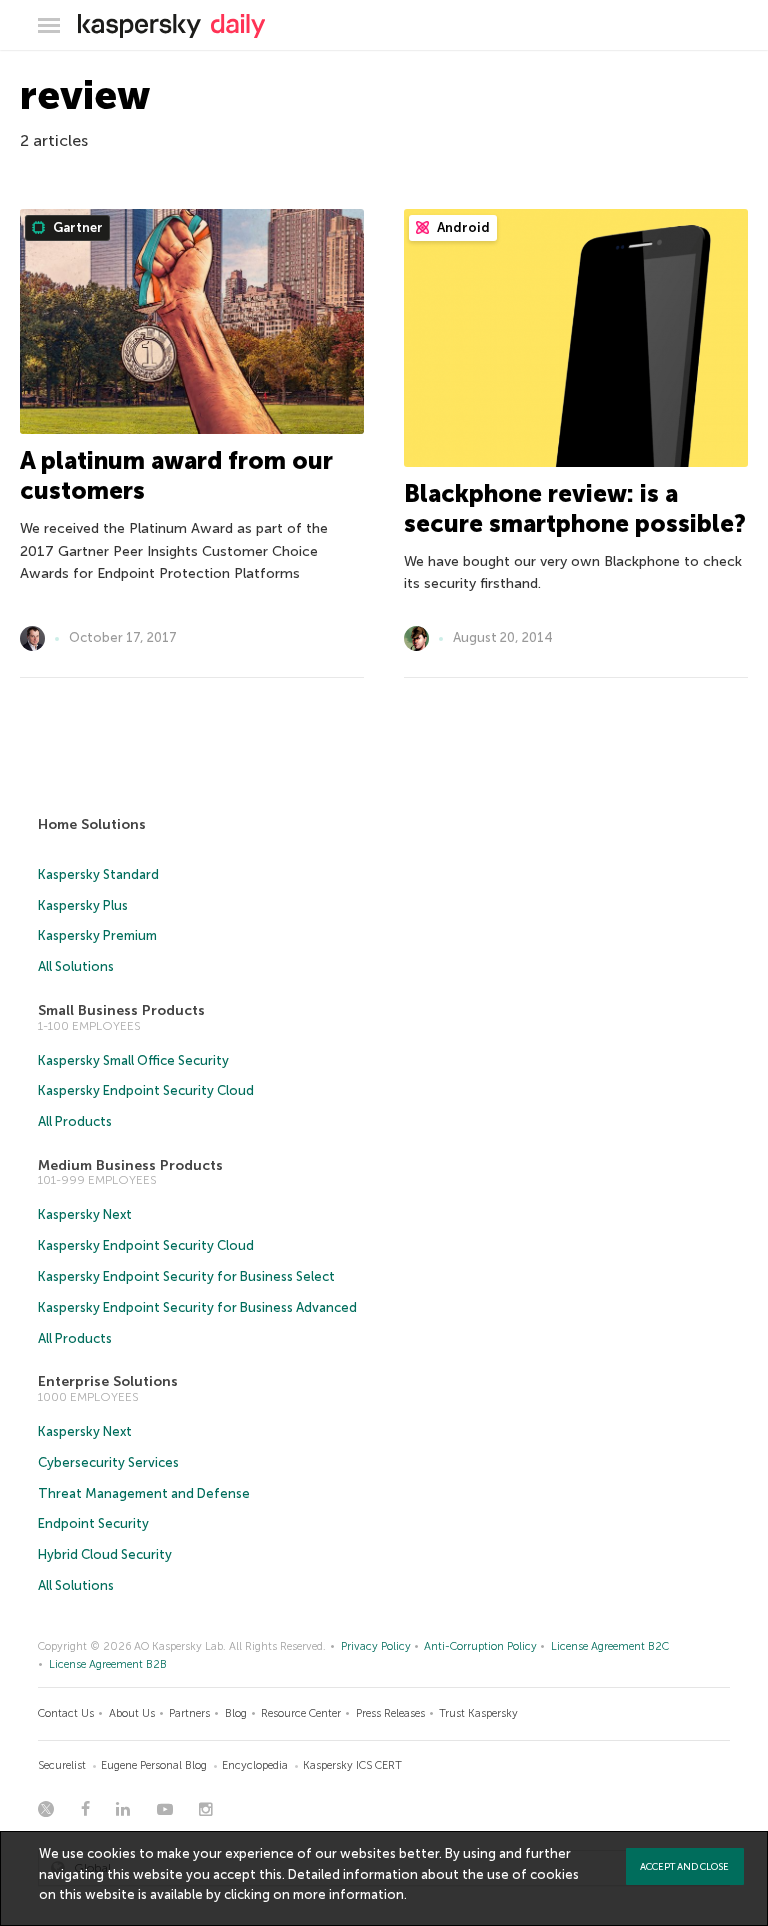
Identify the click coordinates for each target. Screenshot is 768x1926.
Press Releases (390, 1713)
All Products (75, 1121)
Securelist (62, 1765)
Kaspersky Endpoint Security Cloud (146, 1090)
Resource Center (301, 1713)
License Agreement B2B (108, 1664)
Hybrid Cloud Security (105, 1554)
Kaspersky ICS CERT (352, 1765)
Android (462, 227)
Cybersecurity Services (108, 1462)
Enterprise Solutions (108, 1381)
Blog (236, 1713)
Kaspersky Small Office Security (133, 1060)
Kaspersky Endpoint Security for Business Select (186, 1276)
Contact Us (66, 1713)
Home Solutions (92, 824)
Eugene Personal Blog (154, 1765)
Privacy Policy (376, 1646)
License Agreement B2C (610, 1646)
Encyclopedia (255, 1765)
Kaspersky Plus (83, 905)
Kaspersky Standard (98, 874)
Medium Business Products (130, 1165)
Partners (189, 1713)
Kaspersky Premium (97, 935)
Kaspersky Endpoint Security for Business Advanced (197, 1307)
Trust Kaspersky (478, 1713)
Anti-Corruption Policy (480, 1646)
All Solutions (76, 966)
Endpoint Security (93, 1523)
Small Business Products (121, 1010)
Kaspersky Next (85, 1214)
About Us (132, 1713)
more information (348, 1894)
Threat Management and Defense (144, 1493)
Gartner (76, 227)
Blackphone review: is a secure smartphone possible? (575, 508)
